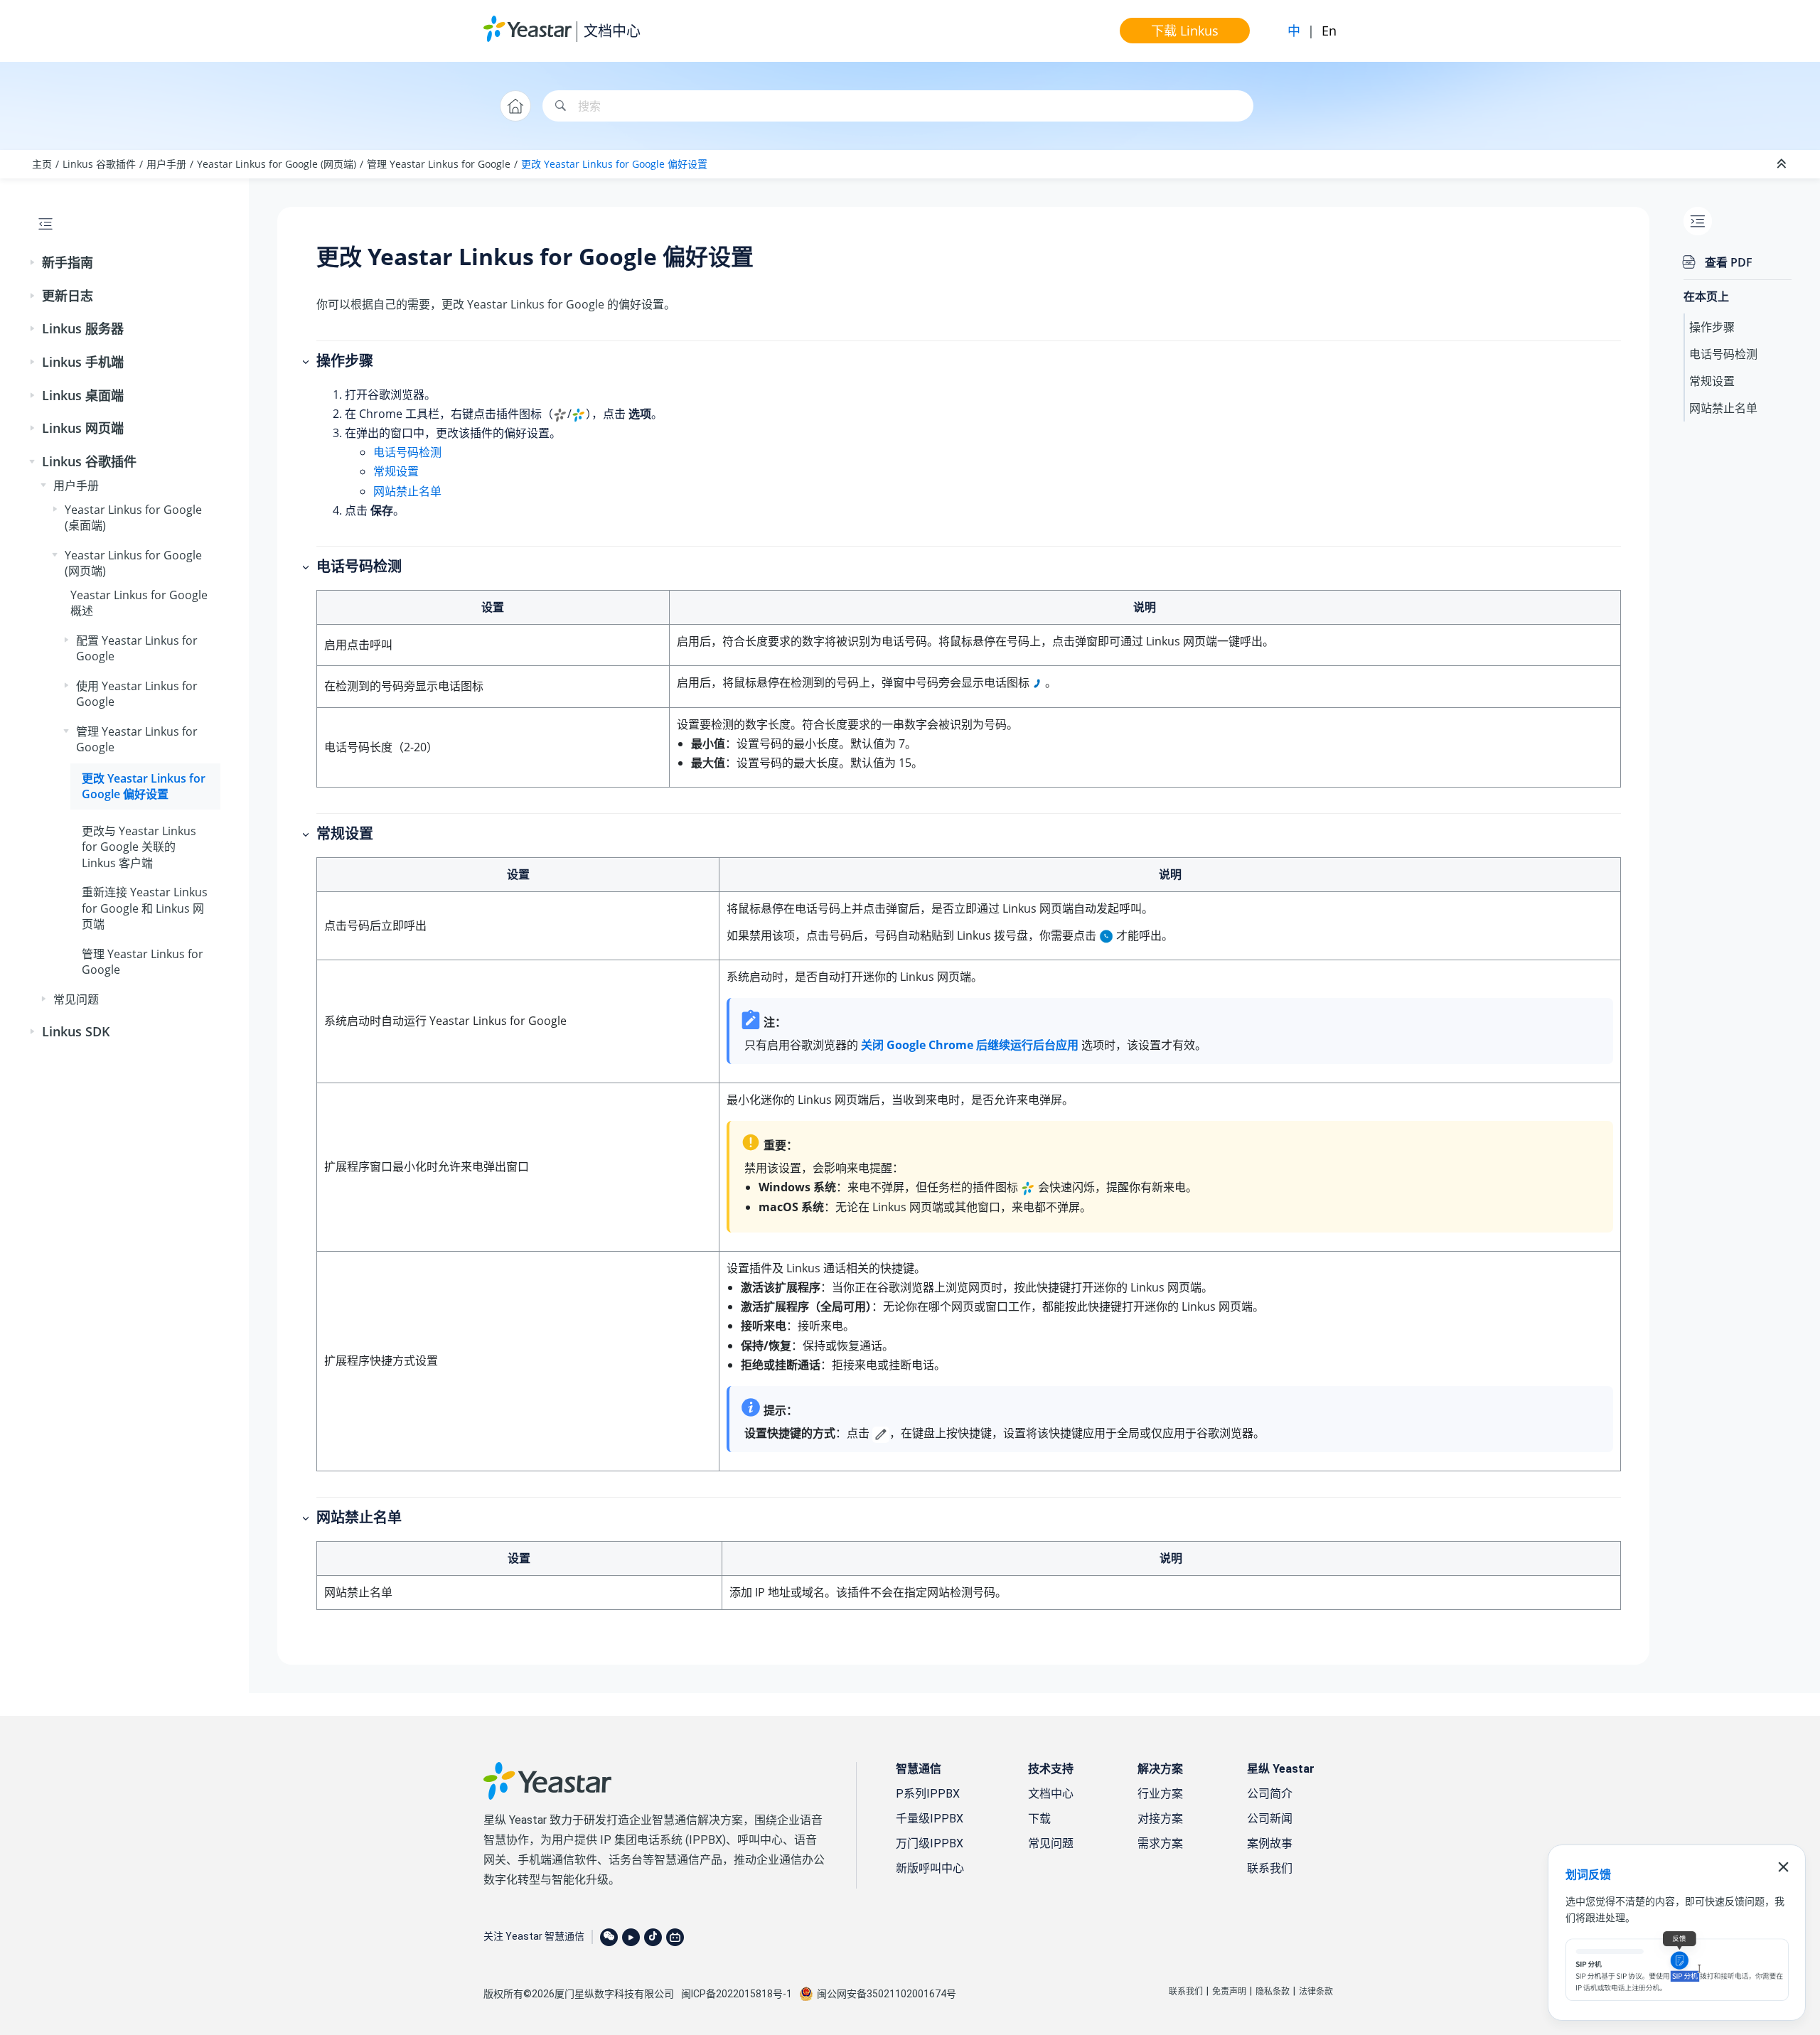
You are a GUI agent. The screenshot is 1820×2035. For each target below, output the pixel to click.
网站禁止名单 (407, 491)
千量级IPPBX (930, 1819)
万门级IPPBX (930, 1843)
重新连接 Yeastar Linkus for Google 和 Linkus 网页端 (145, 908)
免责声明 (1229, 1992)
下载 (1039, 1819)
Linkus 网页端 (83, 428)
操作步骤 (1712, 327)
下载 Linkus (1185, 31)
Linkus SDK (76, 1031)
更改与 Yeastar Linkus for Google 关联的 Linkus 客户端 (139, 847)
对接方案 (1160, 1819)
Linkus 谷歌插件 (99, 164)
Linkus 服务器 (83, 328)
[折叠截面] (1783, 164)
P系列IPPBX (928, 1794)
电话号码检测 (407, 452)
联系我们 (1270, 1868)
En (1329, 31)
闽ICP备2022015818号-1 (737, 1994)
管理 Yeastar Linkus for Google (439, 164)
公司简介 (1270, 1794)
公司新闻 (1270, 1819)
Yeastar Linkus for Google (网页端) (277, 164)
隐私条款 (1273, 1992)
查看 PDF (1729, 262)
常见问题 (76, 999)
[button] (33, 263)
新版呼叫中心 (930, 1868)
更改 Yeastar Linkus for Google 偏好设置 (614, 164)
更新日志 (68, 296)
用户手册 (166, 164)
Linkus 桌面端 (83, 395)
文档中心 (612, 31)
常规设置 (396, 471)
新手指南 (68, 262)
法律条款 (1316, 1992)
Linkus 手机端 (83, 362)
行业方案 (1160, 1794)
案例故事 (1270, 1843)
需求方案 (1160, 1843)
